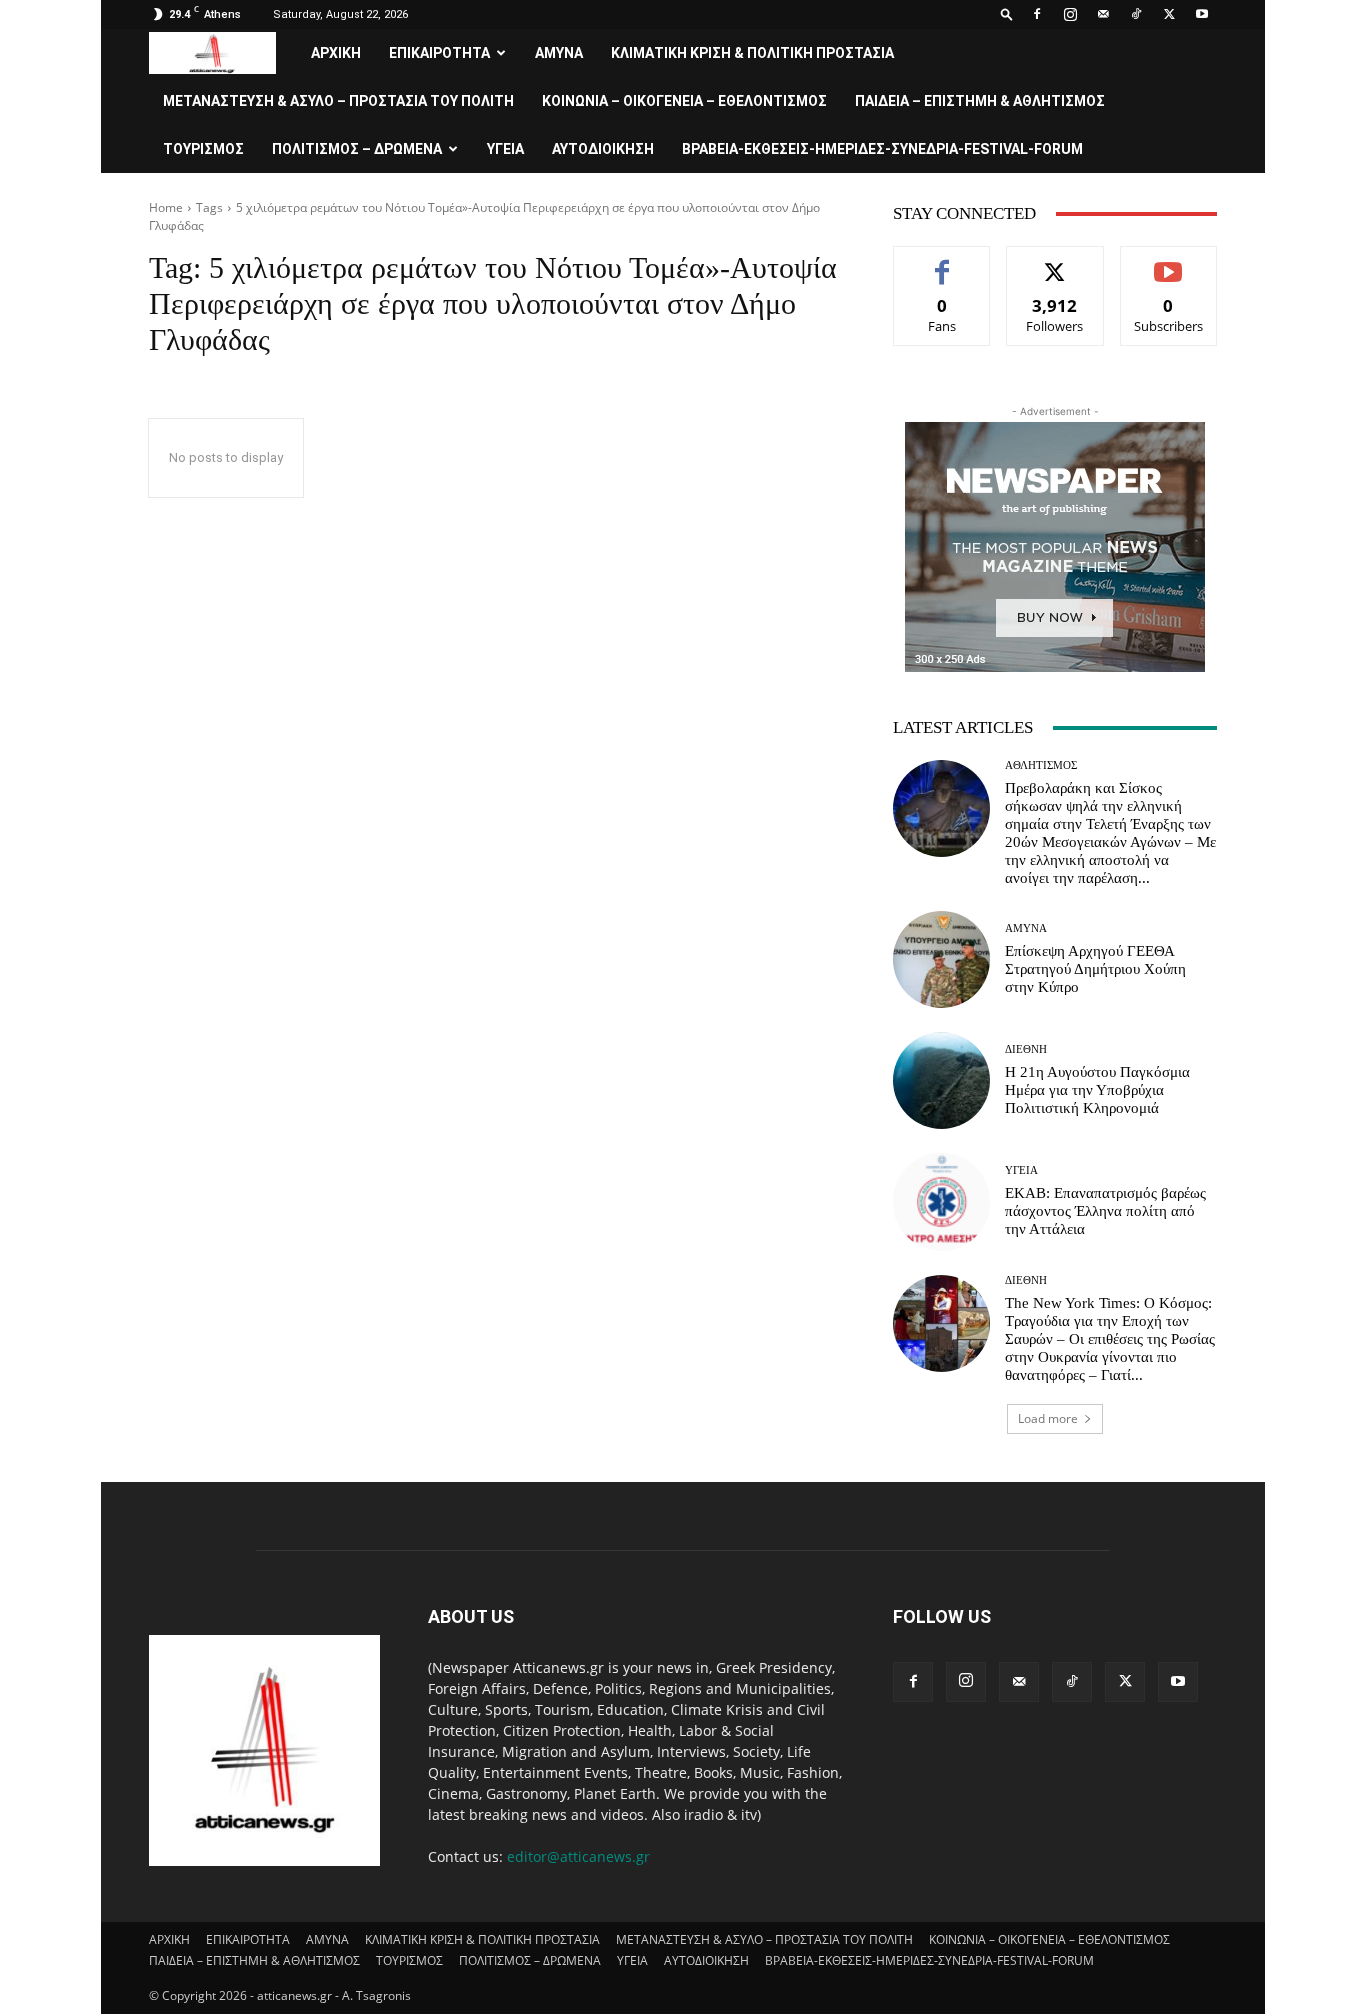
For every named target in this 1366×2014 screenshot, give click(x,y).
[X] (1169, 14)
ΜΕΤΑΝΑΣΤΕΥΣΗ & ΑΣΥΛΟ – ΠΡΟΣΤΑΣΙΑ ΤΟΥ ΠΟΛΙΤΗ (338, 101)
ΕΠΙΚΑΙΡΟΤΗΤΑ (439, 53)
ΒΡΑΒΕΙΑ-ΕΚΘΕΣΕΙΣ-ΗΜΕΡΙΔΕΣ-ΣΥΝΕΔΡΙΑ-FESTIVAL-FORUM (882, 149)
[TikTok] (1136, 14)
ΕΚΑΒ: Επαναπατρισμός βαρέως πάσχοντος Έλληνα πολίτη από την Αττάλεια (1105, 1211)
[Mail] (1103, 14)
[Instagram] (1070, 14)
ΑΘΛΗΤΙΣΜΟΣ (1041, 765)
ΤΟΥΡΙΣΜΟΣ (203, 149)
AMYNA (559, 53)
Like (942, 261)
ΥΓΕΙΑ (505, 149)
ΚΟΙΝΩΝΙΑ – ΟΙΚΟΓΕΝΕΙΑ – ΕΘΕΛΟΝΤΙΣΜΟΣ (684, 101)
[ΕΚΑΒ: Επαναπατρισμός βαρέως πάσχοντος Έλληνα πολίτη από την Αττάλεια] (941, 1201)
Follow (1055, 261)
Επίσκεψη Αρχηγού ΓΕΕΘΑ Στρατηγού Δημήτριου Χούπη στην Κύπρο (1095, 969)
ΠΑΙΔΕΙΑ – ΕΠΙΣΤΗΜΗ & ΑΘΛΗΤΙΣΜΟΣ (980, 101)
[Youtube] (1202, 14)
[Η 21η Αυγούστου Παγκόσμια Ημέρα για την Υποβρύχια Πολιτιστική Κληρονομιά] (941, 1080)
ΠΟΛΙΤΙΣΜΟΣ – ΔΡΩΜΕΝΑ (357, 149)
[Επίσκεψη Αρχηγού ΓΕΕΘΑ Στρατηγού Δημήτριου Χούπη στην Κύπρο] (941, 959)
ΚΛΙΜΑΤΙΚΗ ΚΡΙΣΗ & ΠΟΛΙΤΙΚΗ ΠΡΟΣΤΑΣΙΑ (752, 53)
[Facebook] (1037, 14)
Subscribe (1169, 261)
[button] (1007, 13)
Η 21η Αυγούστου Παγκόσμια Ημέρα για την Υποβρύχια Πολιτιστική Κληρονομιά (1097, 1090)
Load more (1048, 1418)
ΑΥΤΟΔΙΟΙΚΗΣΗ (603, 149)
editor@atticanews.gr (578, 1856)
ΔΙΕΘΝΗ (1026, 1049)
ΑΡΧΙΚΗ (336, 53)
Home (166, 207)
